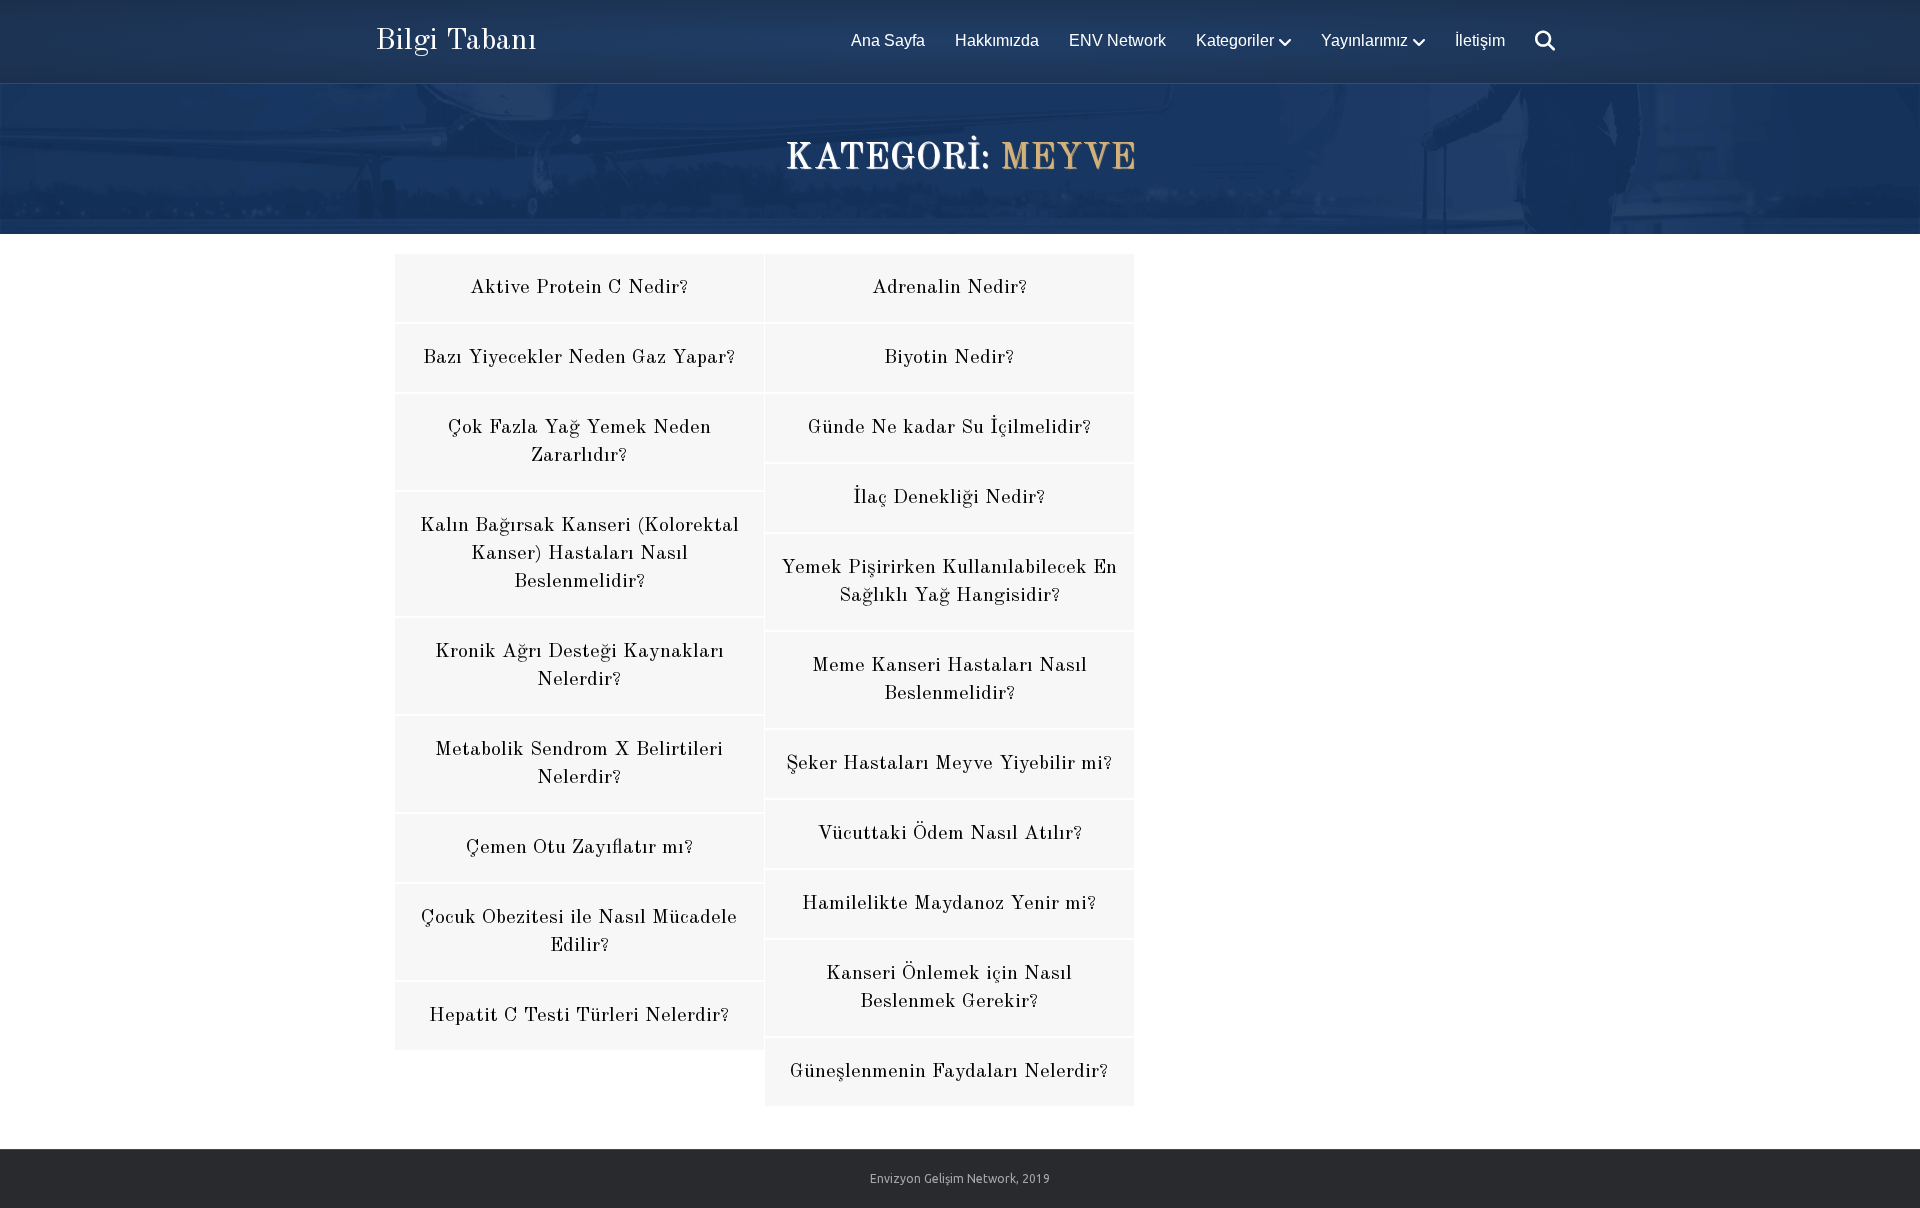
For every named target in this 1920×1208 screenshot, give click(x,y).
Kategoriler (1235, 40)
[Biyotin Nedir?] (949, 358)
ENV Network (1117, 40)
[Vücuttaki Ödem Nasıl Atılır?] (949, 834)
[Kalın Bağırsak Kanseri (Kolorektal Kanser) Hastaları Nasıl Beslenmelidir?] (579, 554)
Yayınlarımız (1364, 40)
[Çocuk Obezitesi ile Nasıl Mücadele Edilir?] (579, 932)
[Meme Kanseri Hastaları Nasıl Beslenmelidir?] (949, 680)
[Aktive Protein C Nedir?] (579, 288)
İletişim (1480, 40)
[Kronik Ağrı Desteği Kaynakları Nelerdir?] (579, 666)
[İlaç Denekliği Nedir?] (949, 498)
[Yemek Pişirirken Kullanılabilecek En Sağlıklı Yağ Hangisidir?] (949, 582)
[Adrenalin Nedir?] (949, 288)
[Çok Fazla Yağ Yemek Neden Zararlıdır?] (579, 442)
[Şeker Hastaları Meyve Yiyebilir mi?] (949, 764)
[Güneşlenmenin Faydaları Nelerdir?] (949, 1072)
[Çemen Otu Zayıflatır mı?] (579, 848)
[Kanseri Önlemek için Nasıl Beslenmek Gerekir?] (949, 988)
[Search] (1532, 41)
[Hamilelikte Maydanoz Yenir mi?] (949, 904)
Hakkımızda (997, 40)
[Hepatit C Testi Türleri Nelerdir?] (579, 1016)
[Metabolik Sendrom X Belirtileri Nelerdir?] (579, 764)
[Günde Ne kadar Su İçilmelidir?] (949, 428)
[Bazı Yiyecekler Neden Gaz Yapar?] (579, 358)
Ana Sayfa (888, 40)
